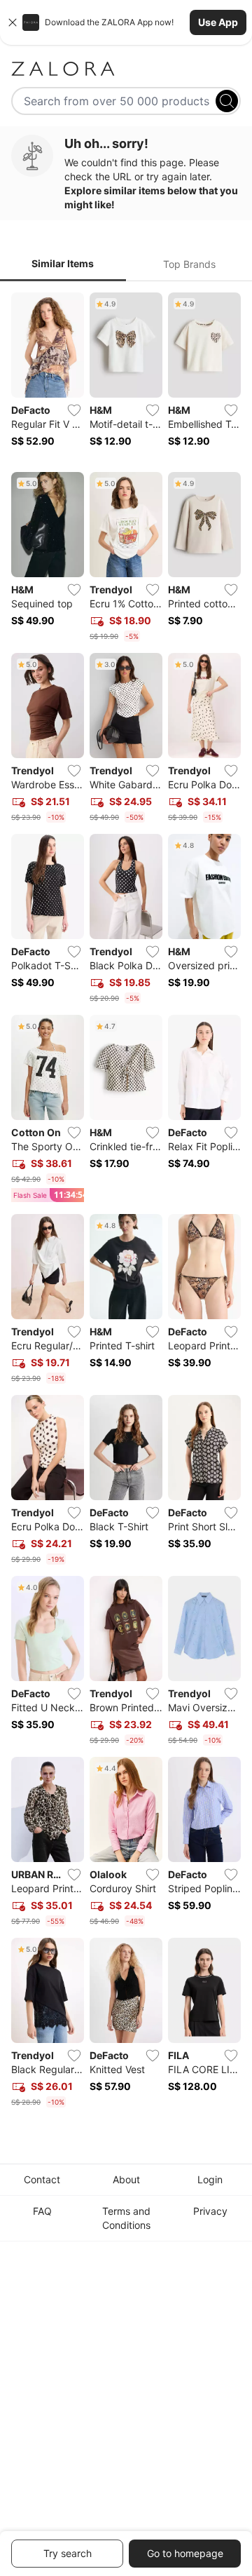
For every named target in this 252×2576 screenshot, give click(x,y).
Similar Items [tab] (63, 263)
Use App (218, 22)
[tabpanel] (126, 1203)
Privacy (210, 2211)
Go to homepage (185, 2553)
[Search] (227, 101)
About (126, 2179)
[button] (126, 22)
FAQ (42, 2211)
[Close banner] (13, 22)
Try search (68, 2553)
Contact (42, 2179)
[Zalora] (126, 69)
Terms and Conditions (126, 2218)
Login (210, 2179)
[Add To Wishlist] (74, 410)
